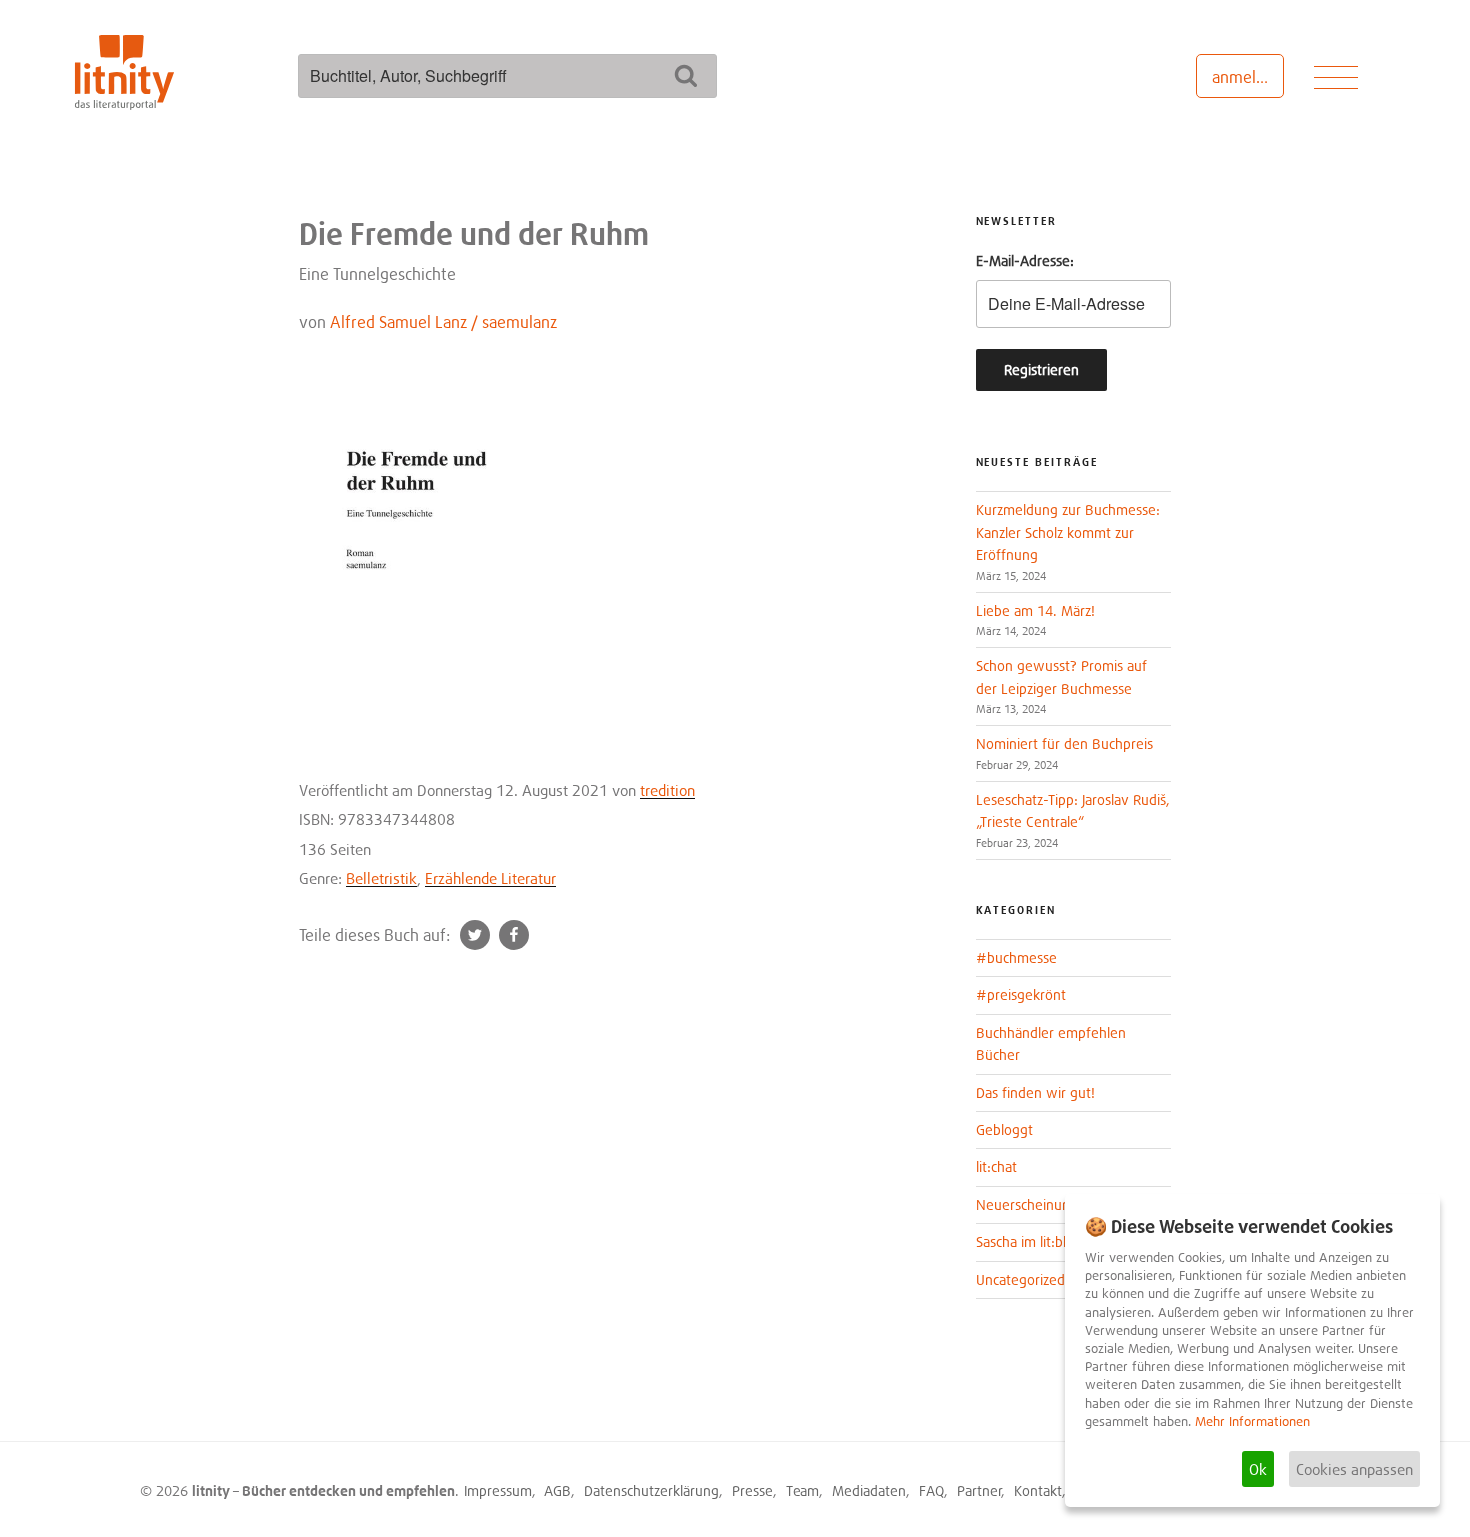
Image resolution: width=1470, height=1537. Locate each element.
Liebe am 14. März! (1035, 610)
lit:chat (996, 1166)
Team (802, 1490)
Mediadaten (869, 1490)
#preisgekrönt (1021, 994)
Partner (979, 1490)
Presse (752, 1490)
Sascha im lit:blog (1029, 1241)
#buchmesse (1016, 957)
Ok (1258, 1469)
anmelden (1247, 77)
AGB (557, 1490)
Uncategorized (1020, 1279)
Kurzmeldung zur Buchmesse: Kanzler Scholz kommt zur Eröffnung (1068, 532)
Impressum (498, 1490)
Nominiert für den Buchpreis (1064, 743)
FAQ (931, 1490)
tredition (667, 790)
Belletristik (381, 878)
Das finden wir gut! (1035, 1092)
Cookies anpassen (1354, 1469)
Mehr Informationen (1252, 1421)
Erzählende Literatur (490, 878)
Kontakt (1038, 1490)
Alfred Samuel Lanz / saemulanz (443, 322)
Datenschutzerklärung (651, 1490)
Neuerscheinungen (1035, 1204)
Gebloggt (1004, 1129)
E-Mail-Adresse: (1025, 260)
